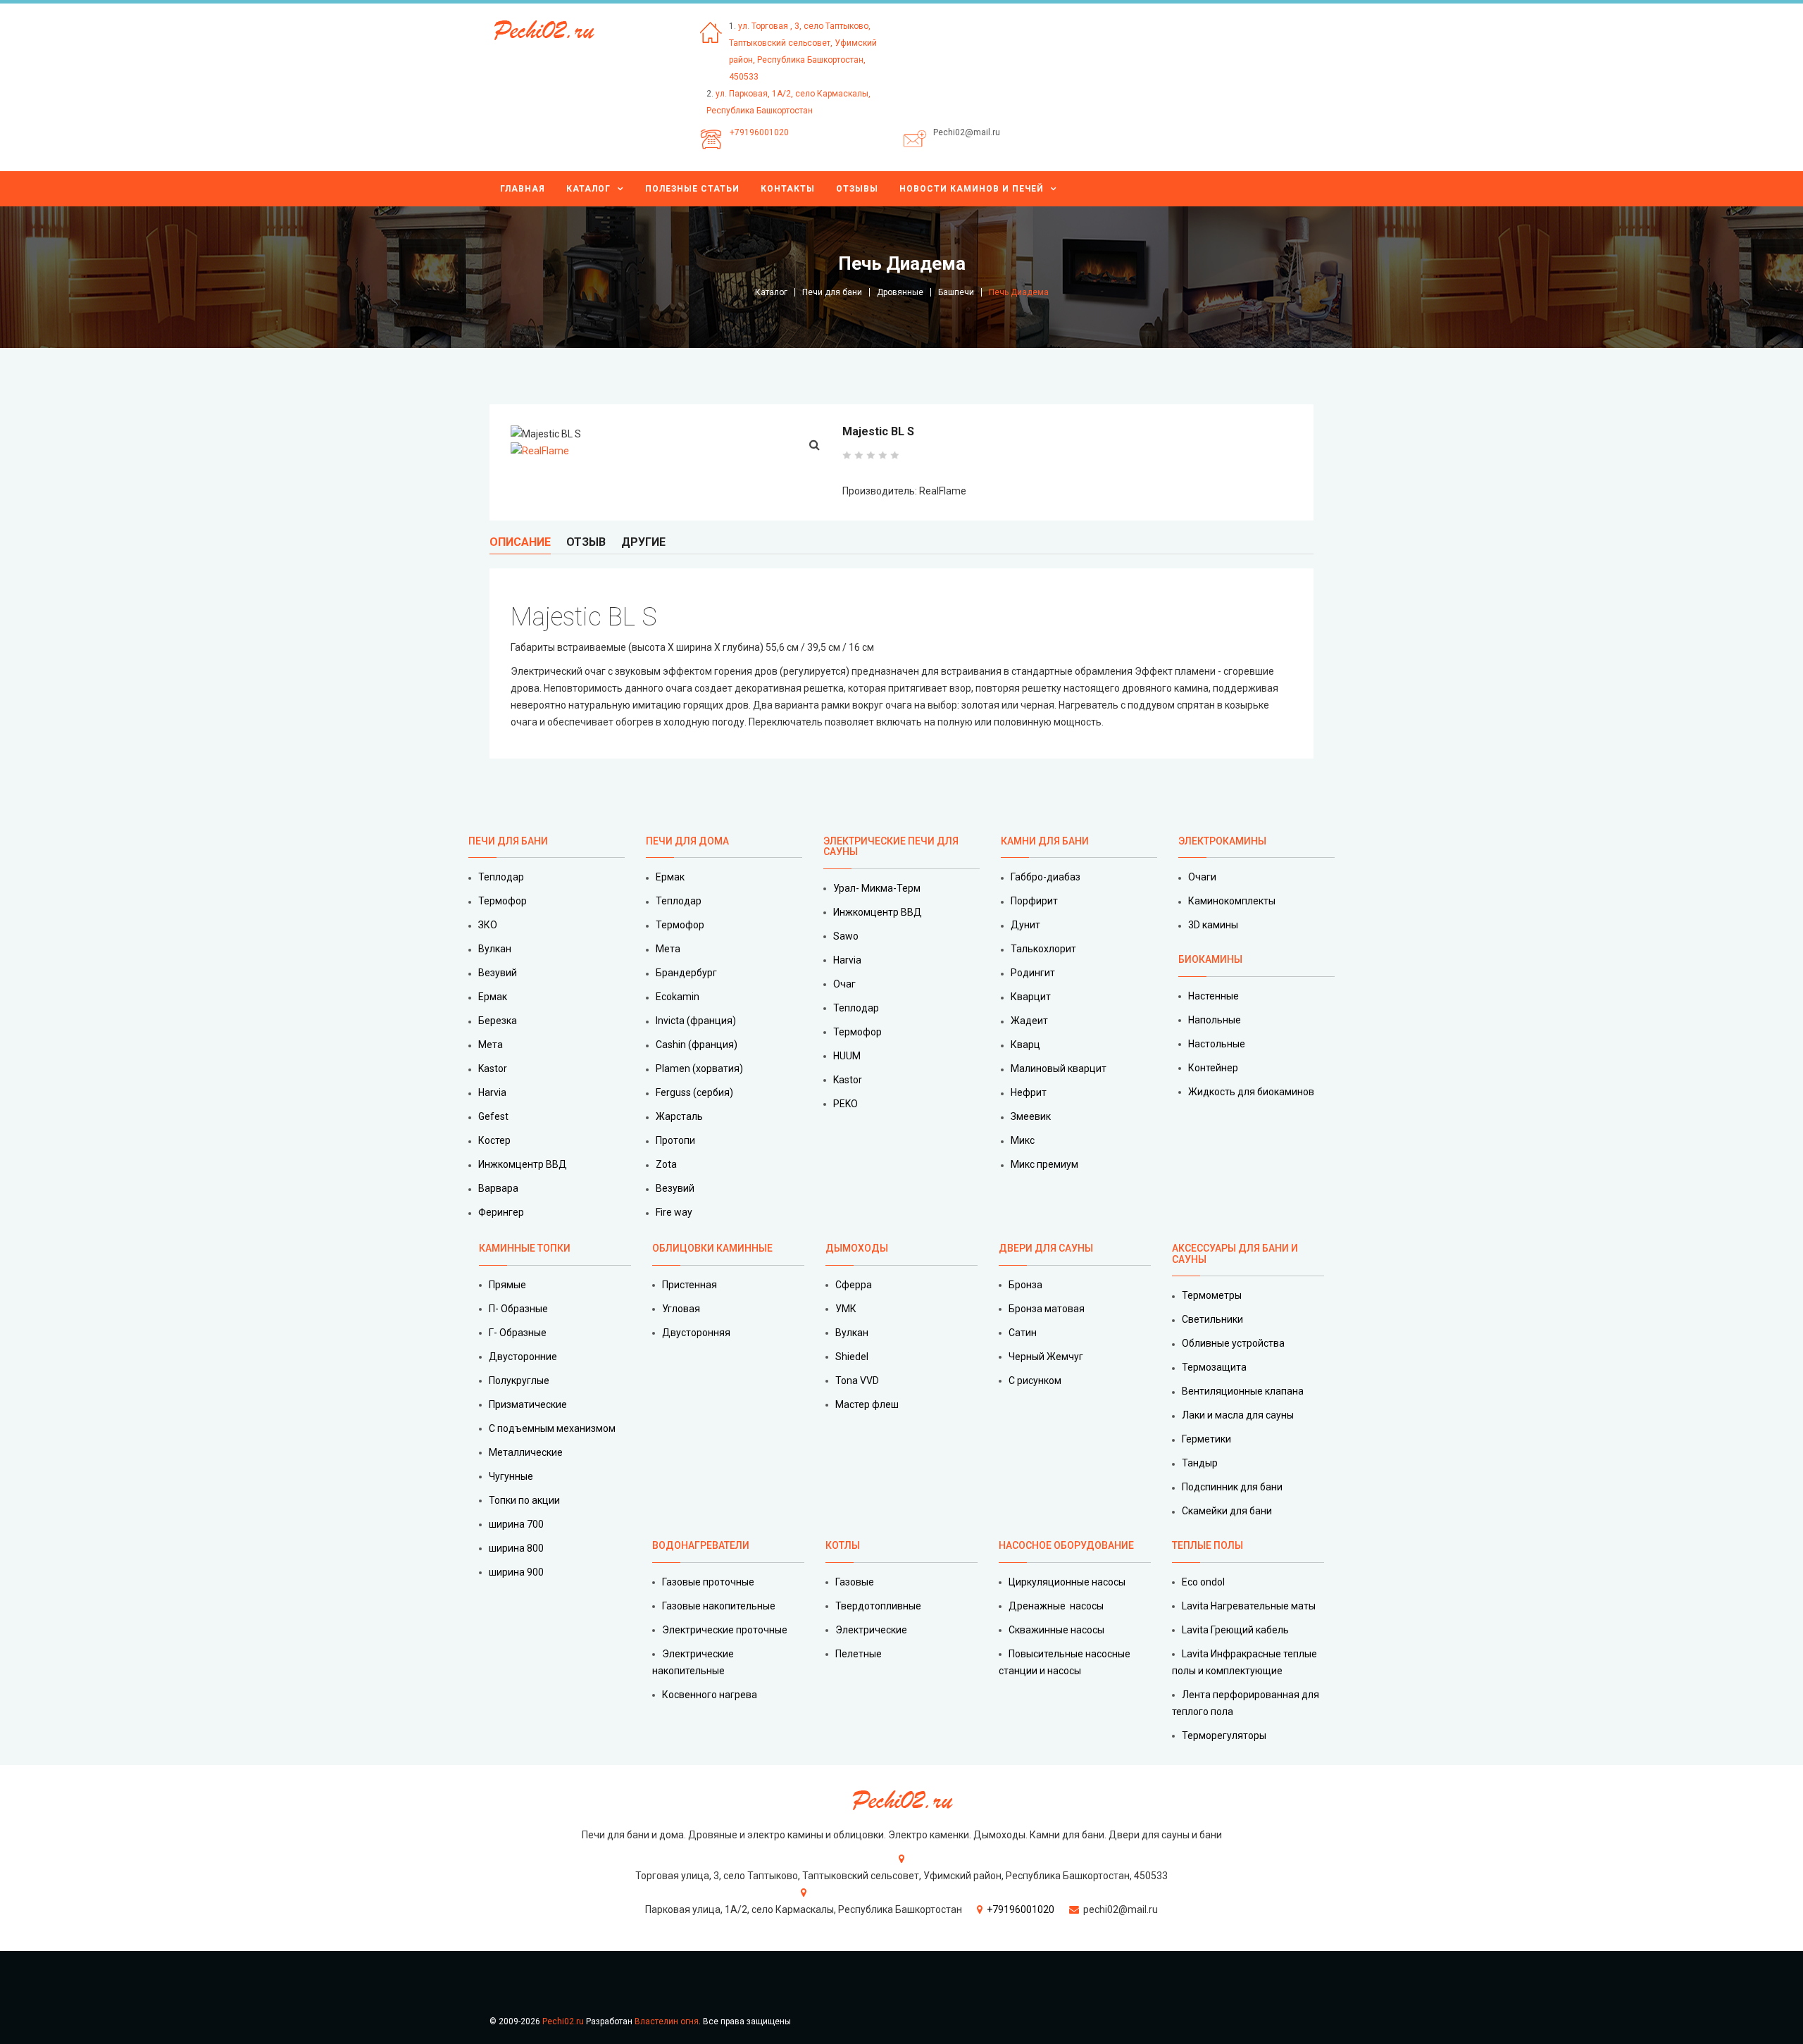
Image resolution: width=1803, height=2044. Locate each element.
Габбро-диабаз (1046, 877)
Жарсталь (679, 1116)
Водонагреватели (701, 1545)
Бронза (1025, 1285)
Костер (494, 1140)
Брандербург (686, 973)
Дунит (1025, 925)
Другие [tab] (643, 542)
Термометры (1212, 1295)
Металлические (526, 1452)
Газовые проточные (708, 1582)
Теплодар (501, 877)
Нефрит (1029, 1092)
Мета (491, 1045)
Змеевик (1031, 1116)
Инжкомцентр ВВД (523, 1164)
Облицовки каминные (712, 1248)
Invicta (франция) (696, 1021)
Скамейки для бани (1227, 1511)
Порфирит (1034, 901)
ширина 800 (516, 1548)
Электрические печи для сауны (891, 846)
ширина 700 (516, 1524)
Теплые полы (1208, 1545)
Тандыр (1200, 1463)
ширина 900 (516, 1572)
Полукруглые (519, 1381)
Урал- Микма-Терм (877, 888)
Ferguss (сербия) (694, 1092)
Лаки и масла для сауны (1238, 1415)
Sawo (846, 936)
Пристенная (690, 1285)
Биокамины (1210, 959)
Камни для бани (1045, 841)
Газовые (855, 1582)
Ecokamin (678, 997)
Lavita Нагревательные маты (1249, 1606)
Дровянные (900, 292)
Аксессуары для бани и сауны (1235, 1253)
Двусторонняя (696, 1333)
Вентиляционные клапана (1243, 1391)
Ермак (493, 997)
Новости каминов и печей (972, 189)
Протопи (675, 1140)
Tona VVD (857, 1381)
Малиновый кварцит (1059, 1068)
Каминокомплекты (1232, 901)
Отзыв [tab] (586, 542)
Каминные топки (525, 1248)
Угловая (681, 1309)
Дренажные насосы (1056, 1606)
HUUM (847, 1056)
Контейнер (1213, 1068)
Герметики (1206, 1439)
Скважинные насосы (1056, 1630)
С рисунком (1035, 1381)
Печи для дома (687, 841)
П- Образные (518, 1309)
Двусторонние (523, 1357)
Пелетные (859, 1654)
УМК (846, 1309)
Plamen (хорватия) (699, 1068)
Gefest (493, 1116)
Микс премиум (1044, 1164)
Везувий (498, 973)
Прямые (507, 1285)
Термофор (503, 901)
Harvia (492, 1092)
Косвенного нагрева (710, 1695)
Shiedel (852, 1357)
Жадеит (1029, 1021)
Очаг (844, 984)
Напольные (1215, 1020)
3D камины (1213, 925)
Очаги (1202, 877)
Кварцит (1031, 997)
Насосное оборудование (1066, 1545)
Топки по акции (524, 1500)
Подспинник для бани (1232, 1487)
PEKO (846, 1104)
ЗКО (488, 925)
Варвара (498, 1188)
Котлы (843, 1545)
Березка (498, 1021)
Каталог (588, 189)
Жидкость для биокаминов (1251, 1092)
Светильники (1212, 1319)
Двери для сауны (1046, 1248)
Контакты (788, 189)
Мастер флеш (867, 1404)
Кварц (1025, 1045)
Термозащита (1214, 1367)
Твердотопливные (878, 1606)
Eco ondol (1203, 1582)
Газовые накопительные (719, 1606)
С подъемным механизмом (552, 1428)
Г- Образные (518, 1333)
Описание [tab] (520, 542)
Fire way (674, 1212)
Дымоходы (857, 1248)
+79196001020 (759, 132)
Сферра (854, 1285)
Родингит (1033, 973)
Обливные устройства (1233, 1343)
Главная (523, 189)
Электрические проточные (725, 1630)
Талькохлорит (1043, 949)
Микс (1023, 1140)
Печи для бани (832, 292)
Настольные (1217, 1044)
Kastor (493, 1068)
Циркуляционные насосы (1067, 1582)
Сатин (1023, 1333)
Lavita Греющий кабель (1235, 1630)
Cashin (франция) (697, 1045)
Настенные (1214, 996)
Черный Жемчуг (1046, 1357)
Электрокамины (1223, 841)
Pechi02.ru (563, 2021)
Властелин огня (667, 2021)
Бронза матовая (1047, 1309)
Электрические (871, 1630)
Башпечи (956, 292)
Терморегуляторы (1224, 1735)
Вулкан (495, 949)
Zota (666, 1164)
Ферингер (501, 1212)
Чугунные (511, 1476)
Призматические (528, 1404)
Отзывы (857, 189)
